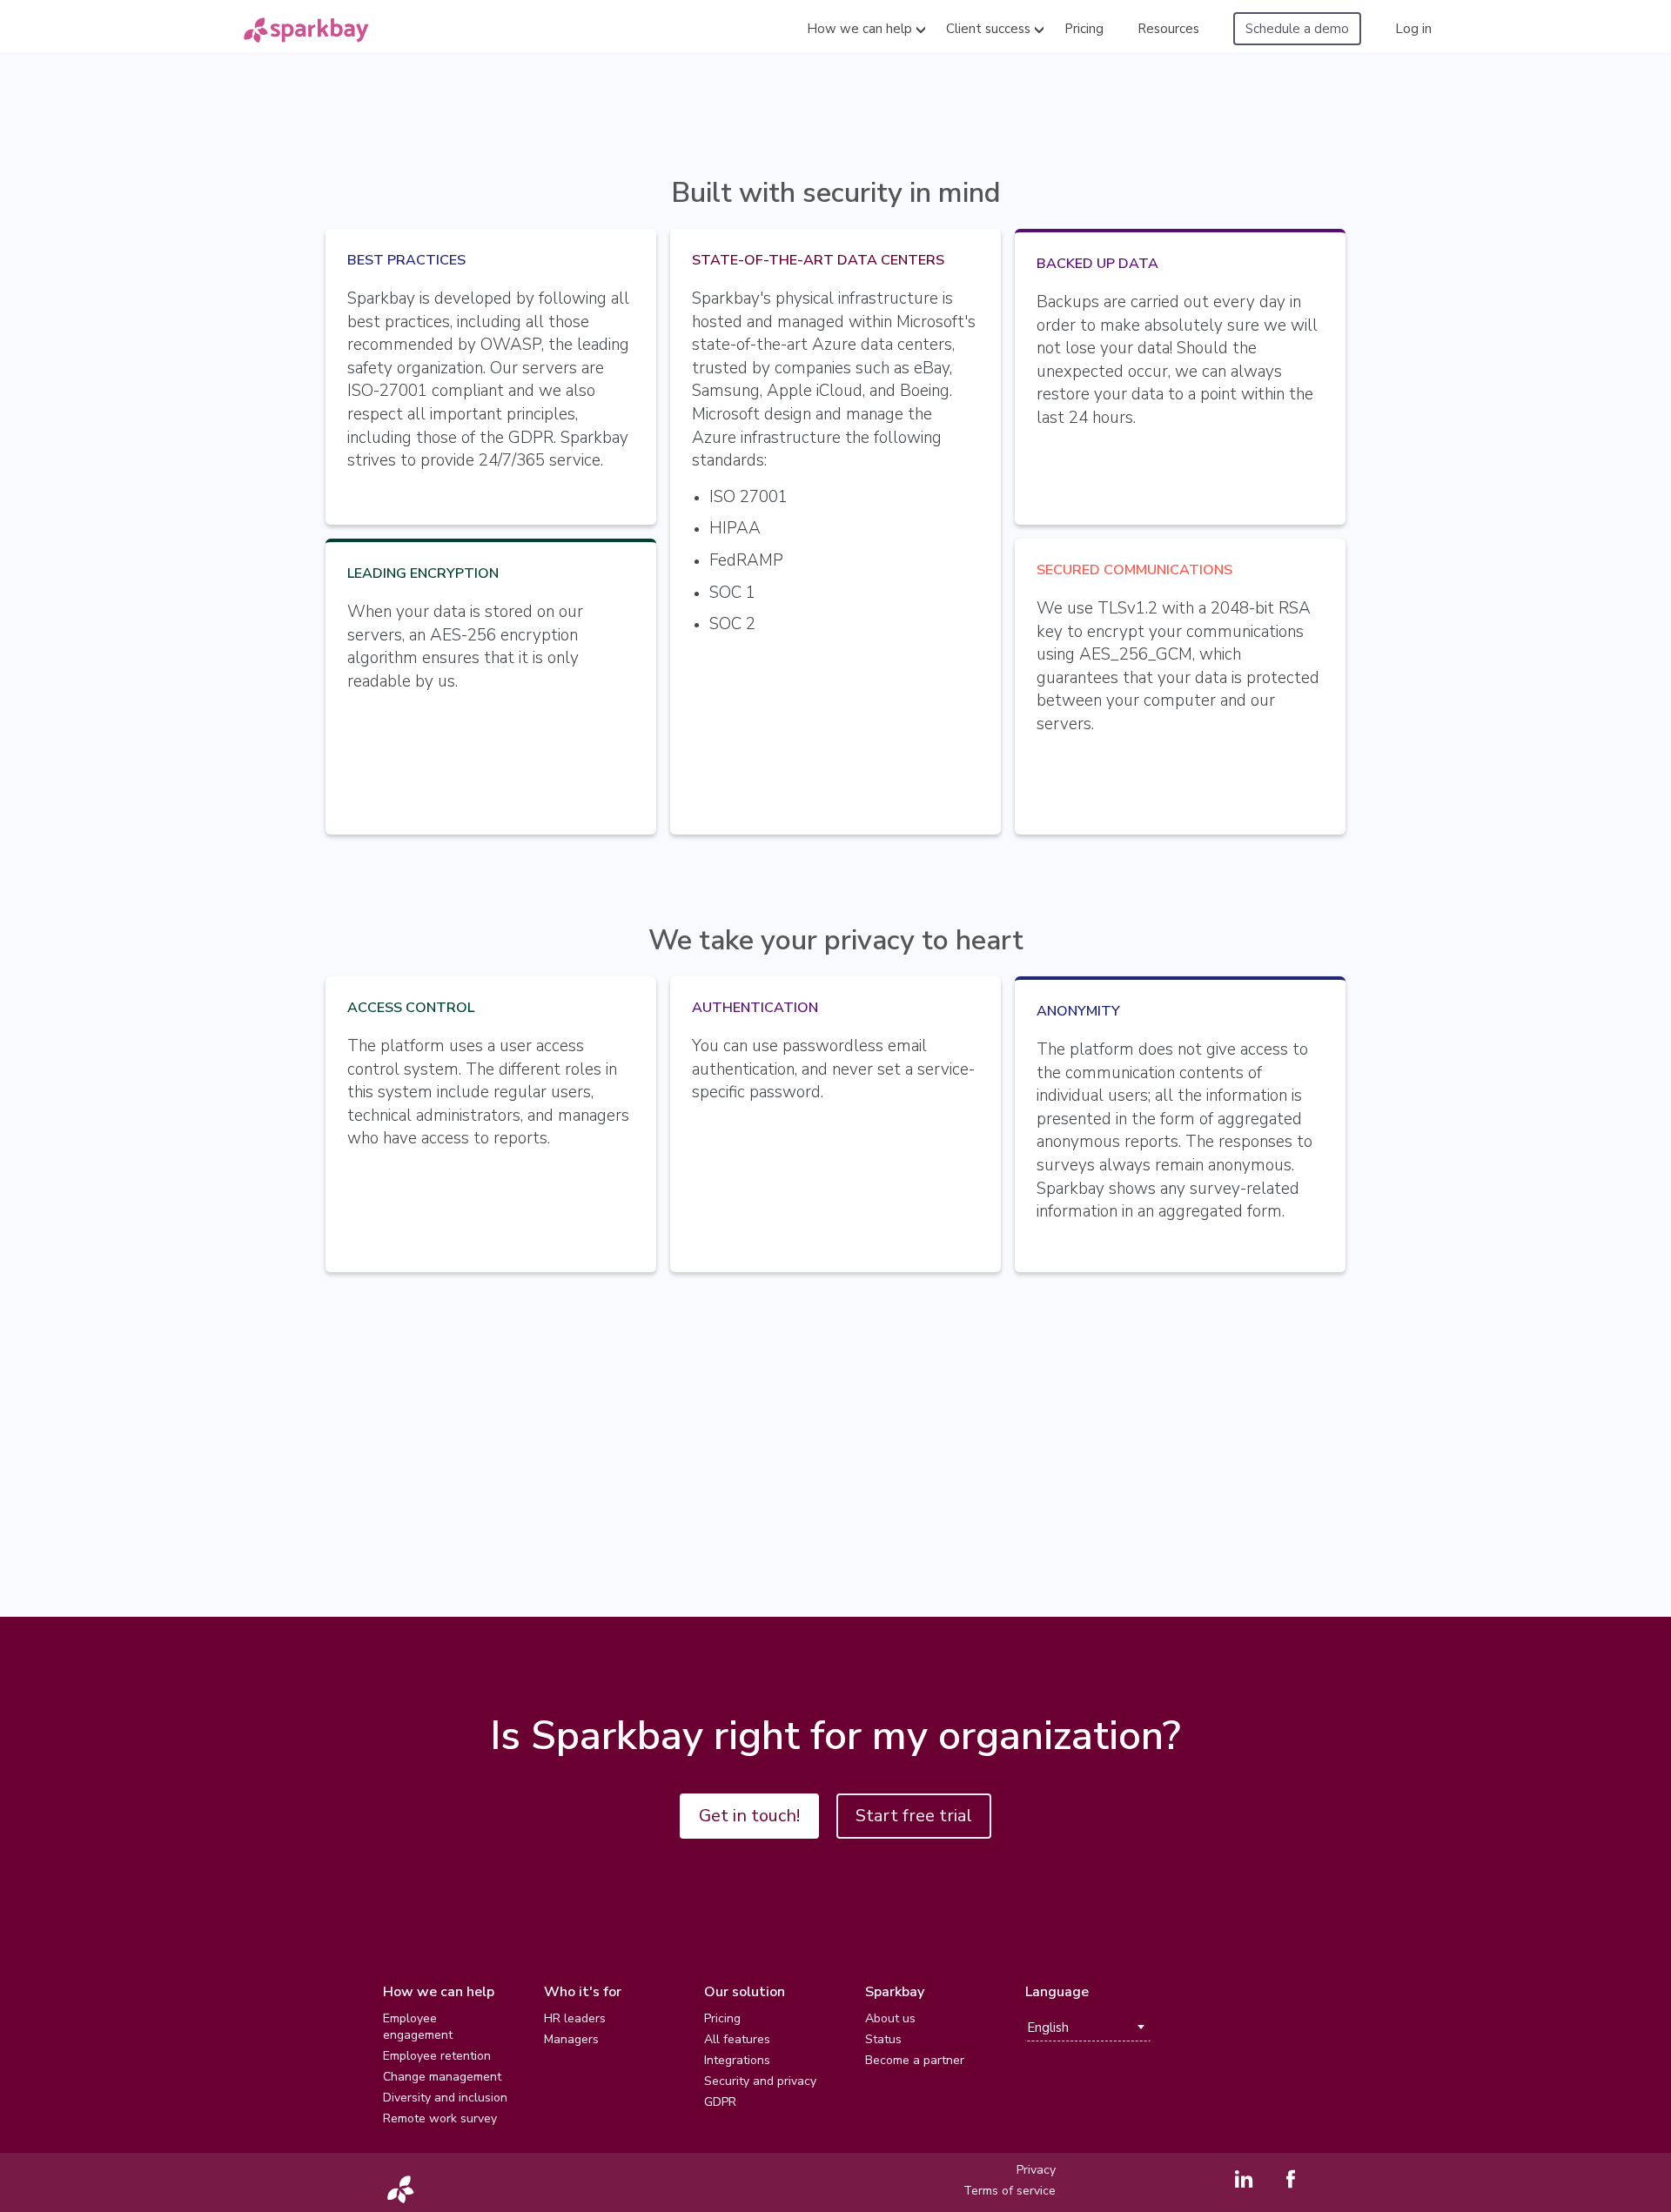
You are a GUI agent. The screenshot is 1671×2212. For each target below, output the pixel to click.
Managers (571, 2039)
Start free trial (914, 1816)
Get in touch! (749, 1816)
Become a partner (915, 2060)
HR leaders (575, 2018)
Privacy (1036, 2170)
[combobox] (1088, 2028)
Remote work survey (440, 2118)
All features (737, 2039)
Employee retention (437, 2056)
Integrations (737, 2060)
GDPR (720, 2102)
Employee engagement (418, 2027)
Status (883, 2039)
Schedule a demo (1297, 29)
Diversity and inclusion (445, 2098)
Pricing (1084, 29)
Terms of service (1010, 2191)
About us (890, 2018)
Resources (1168, 29)
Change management (442, 2077)
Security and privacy (760, 2081)
